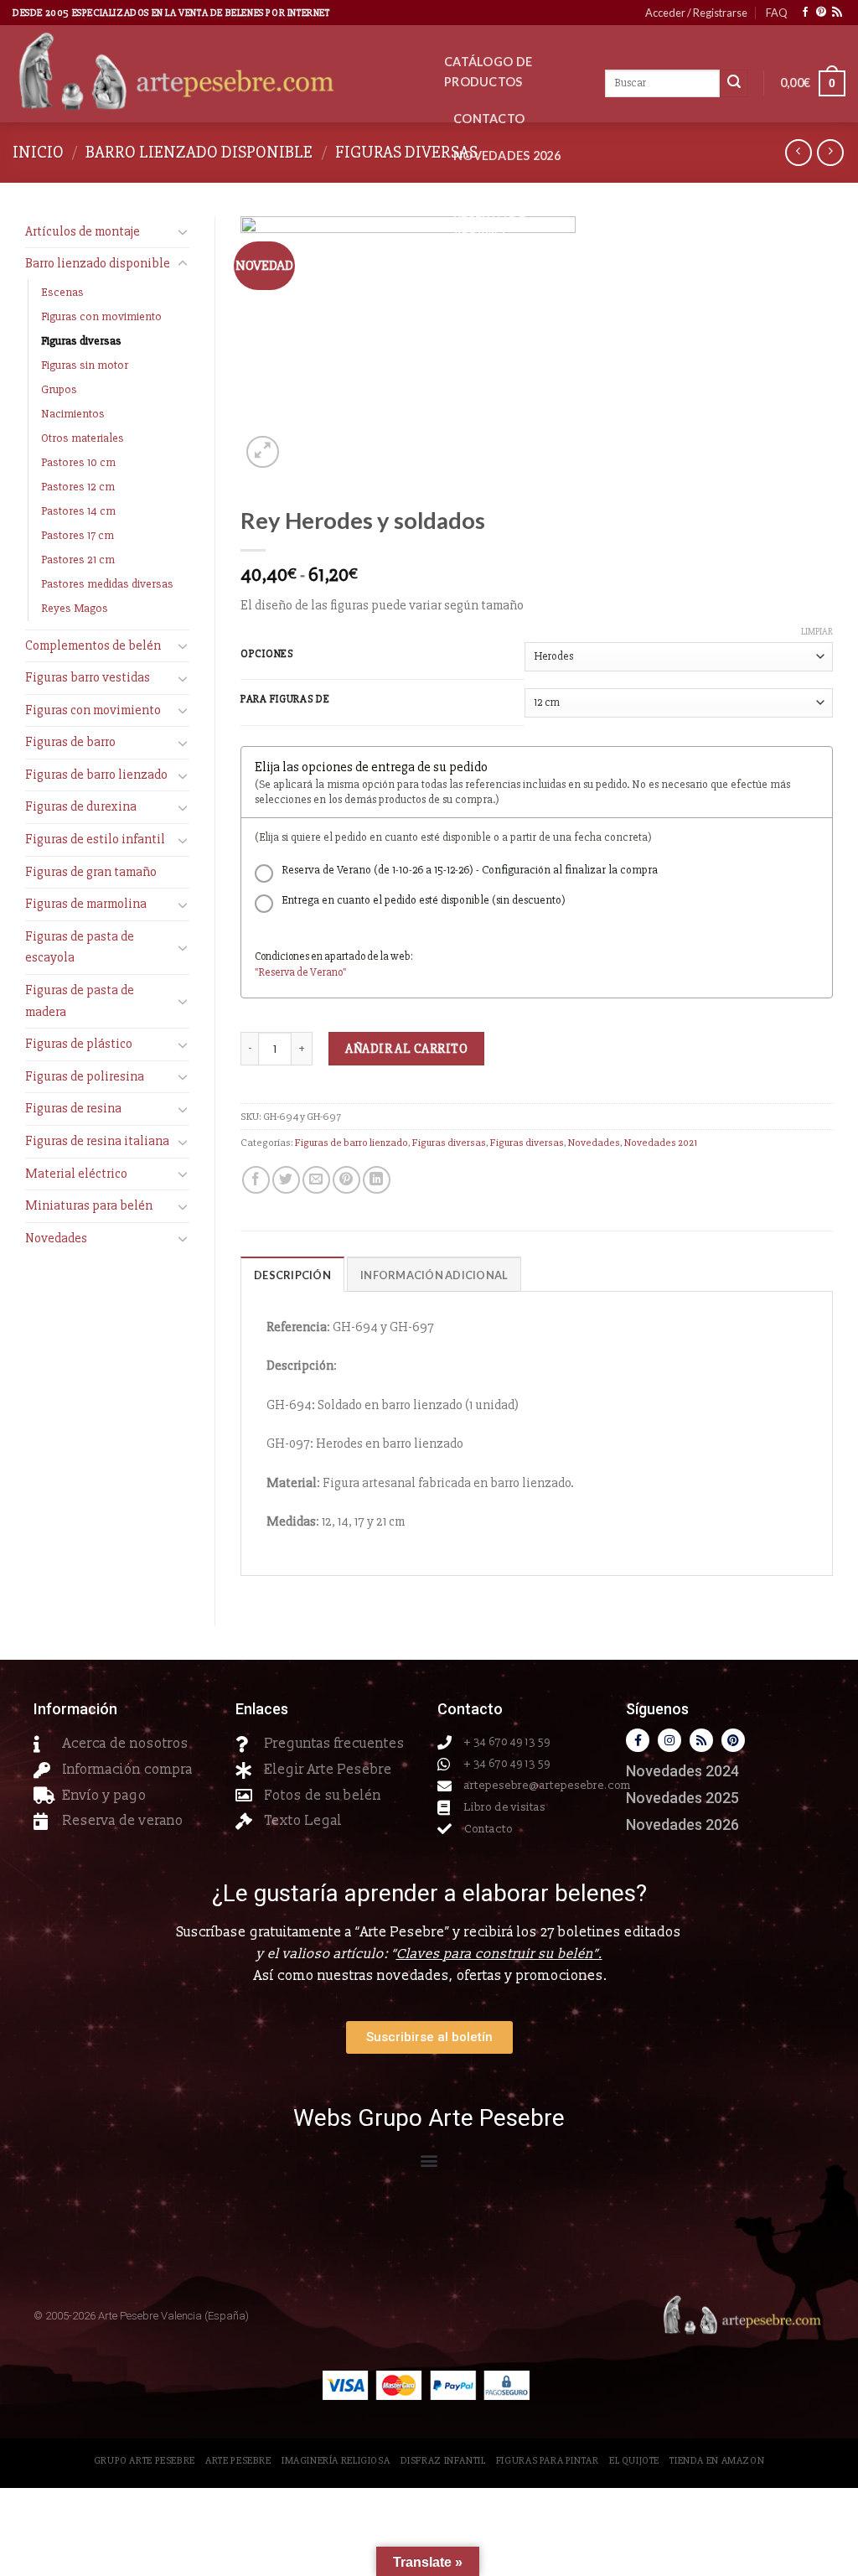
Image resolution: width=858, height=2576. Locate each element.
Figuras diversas (406, 152)
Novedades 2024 (682, 1771)
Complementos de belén (93, 645)
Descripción (292, 1275)
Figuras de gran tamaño (91, 872)
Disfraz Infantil (443, 2461)
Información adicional (434, 1275)
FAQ (777, 13)
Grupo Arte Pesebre (145, 2461)
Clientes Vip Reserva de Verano (494, 213)
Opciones (267, 655)
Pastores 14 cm (78, 511)
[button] (429, 2161)
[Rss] (701, 1740)
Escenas (62, 292)
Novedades (56, 1238)
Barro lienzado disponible (199, 152)
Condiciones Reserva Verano (507, 280)
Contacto (489, 119)
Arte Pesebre (238, 2461)
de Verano (320, 972)
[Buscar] (734, 84)
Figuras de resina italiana (97, 1141)
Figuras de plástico (79, 1044)
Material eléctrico (76, 1174)
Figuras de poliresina (85, 1076)
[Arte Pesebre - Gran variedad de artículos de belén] (216, 74)
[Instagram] (669, 1740)
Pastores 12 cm (78, 487)
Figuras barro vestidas (88, 677)
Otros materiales (83, 438)
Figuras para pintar (548, 2461)
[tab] (292, 1274)
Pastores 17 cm (78, 535)
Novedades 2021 (661, 1143)
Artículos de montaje (83, 231)
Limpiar (817, 632)
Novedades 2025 (682, 1798)
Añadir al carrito (406, 1049)
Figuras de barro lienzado (96, 775)
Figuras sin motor (85, 365)
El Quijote (634, 2461)
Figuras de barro (70, 742)
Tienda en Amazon (717, 2461)
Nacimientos (73, 414)
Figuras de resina (73, 1108)
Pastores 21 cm (78, 560)
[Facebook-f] (638, 1740)
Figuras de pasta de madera (80, 1001)
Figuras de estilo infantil (95, 839)
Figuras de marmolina (86, 904)
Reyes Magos (75, 608)
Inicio (38, 152)
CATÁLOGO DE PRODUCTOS (488, 72)
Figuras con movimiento (101, 316)
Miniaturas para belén (89, 1205)
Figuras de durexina (81, 806)
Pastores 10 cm (78, 462)
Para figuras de (285, 700)
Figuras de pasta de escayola (80, 947)
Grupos (59, 389)
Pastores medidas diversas (107, 584)
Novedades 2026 (507, 155)
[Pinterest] (733, 1740)
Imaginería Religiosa (336, 2461)
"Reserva (276, 972)
